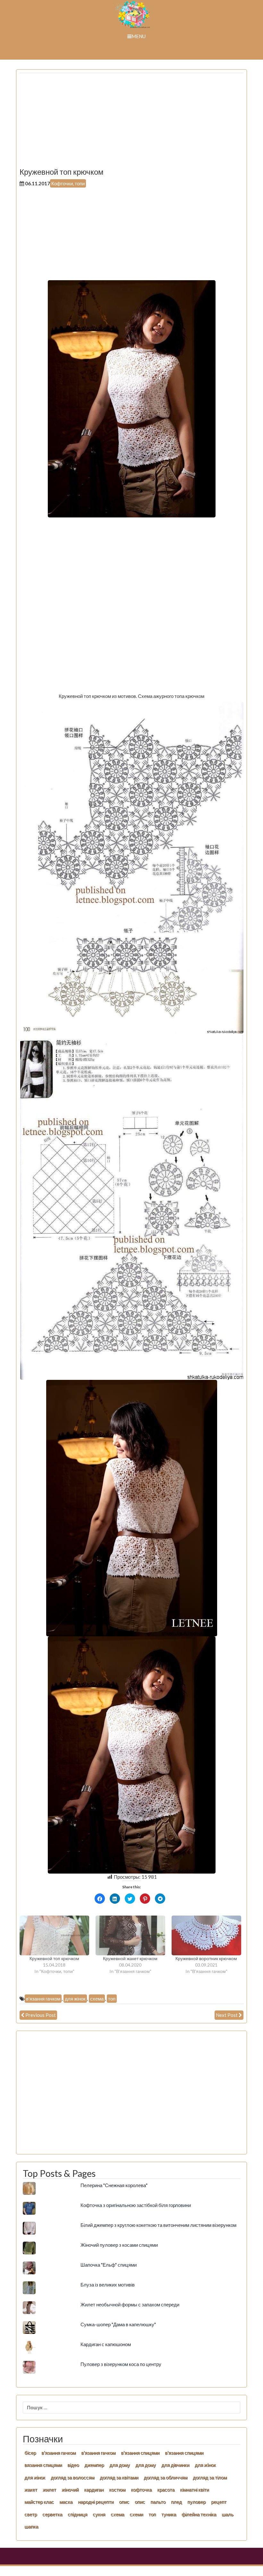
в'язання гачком (43, 1999)
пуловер (196, 2502)
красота (166, 2489)
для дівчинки (175, 2465)
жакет (31, 2489)
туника (169, 2514)
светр (31, 2514)
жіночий (70, 2489)
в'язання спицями (140, 2453)
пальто (158, 2502)
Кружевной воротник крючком (206, 1958)
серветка (52, 2514)
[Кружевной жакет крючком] (130, 1935)
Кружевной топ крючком (54, 1958)
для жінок (75, 1999)
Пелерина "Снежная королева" (114, 2185)
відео (73, 2465)
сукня (99, 2514)
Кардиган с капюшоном (106, 2344)
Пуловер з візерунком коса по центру (121, 2364)
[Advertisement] (131, 123)
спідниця (77, 2514)
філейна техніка (199, 2514)
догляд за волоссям (72, 2477)
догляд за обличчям (165, 2477)
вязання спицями (43, 2465)
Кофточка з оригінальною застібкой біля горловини (136, 2205)
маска (66, 2502)
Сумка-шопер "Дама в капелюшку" (118, 2324)
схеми (136, 2514)
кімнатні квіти (194, 2489)
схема (97, 1999)
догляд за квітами (119, 2477)
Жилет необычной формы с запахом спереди (130, 2304)
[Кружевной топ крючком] (54, 1935)
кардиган (94, 2489)
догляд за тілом (210, 2477)
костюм (117, 2489)
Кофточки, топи (68, 183)
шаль (228, 2514)
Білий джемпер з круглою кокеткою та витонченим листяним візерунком (158, 2225)
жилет (49, 2489)
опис (124, 2502)
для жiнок (205, 2465)
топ (112, 1999)
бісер (30, 2453)
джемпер (94, 2465)
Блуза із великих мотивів (108, 2285)
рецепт (219, 2502)
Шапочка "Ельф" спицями (109, 2265)
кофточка (141, 2489)
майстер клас (39, 2502)
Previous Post (41, 2015)
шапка (31, 2526)
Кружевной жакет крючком (130, 1958)
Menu (139, 36)
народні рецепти (96, 2502)
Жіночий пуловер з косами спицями (119, 2245)
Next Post (227, 2015)
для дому (120, 2465)
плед (176, 2502)
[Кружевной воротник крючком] (206, 1935)
